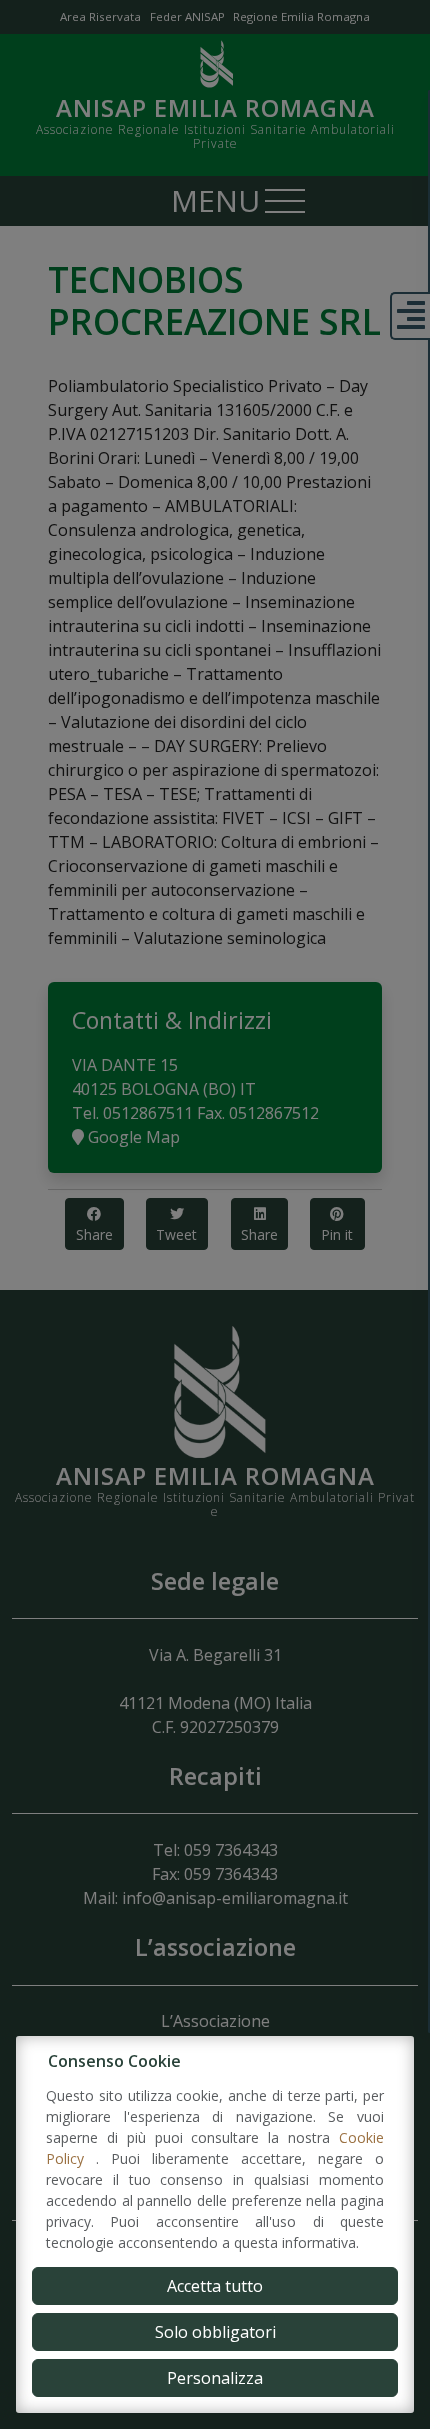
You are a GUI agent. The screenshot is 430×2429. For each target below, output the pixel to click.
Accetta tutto (215, 2286)
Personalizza (215, 2378)
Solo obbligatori (215, 2332)
